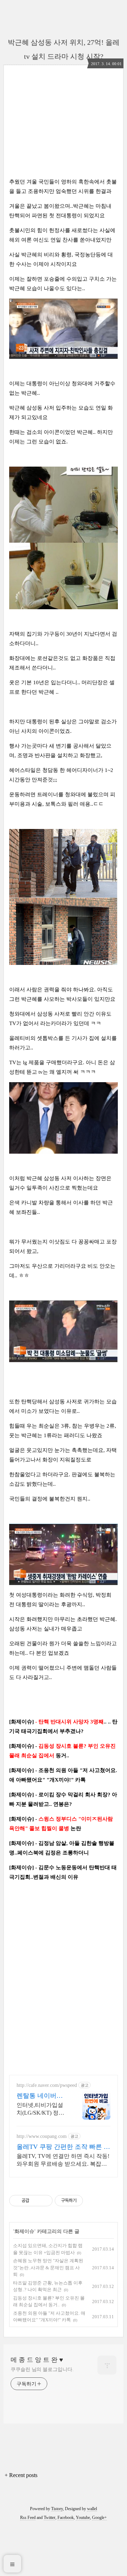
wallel (92, 2509)
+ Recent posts (21, 2475)
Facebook (66, 2518)
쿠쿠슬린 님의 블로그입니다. (42, 2369)
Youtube (83, 2518)
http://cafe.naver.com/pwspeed (47, 2085)
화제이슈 (24, 2231)
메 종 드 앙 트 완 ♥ (37, 2360)
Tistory (57, 2509)
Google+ (99, 2518)
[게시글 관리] (45, 2201)
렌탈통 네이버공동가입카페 (40, 2096)
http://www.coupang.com (42, 2136)
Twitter (50, 2518)
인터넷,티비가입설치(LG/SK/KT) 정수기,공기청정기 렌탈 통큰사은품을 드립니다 (41, 2109)
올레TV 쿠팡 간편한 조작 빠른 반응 (63, 2147)
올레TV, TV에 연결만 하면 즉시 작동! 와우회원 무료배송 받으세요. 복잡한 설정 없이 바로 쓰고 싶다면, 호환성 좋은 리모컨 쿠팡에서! (63, 2160)
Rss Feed (28, 2518)
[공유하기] (36, 2201)
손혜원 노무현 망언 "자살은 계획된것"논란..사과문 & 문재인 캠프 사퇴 (48, 2268)
